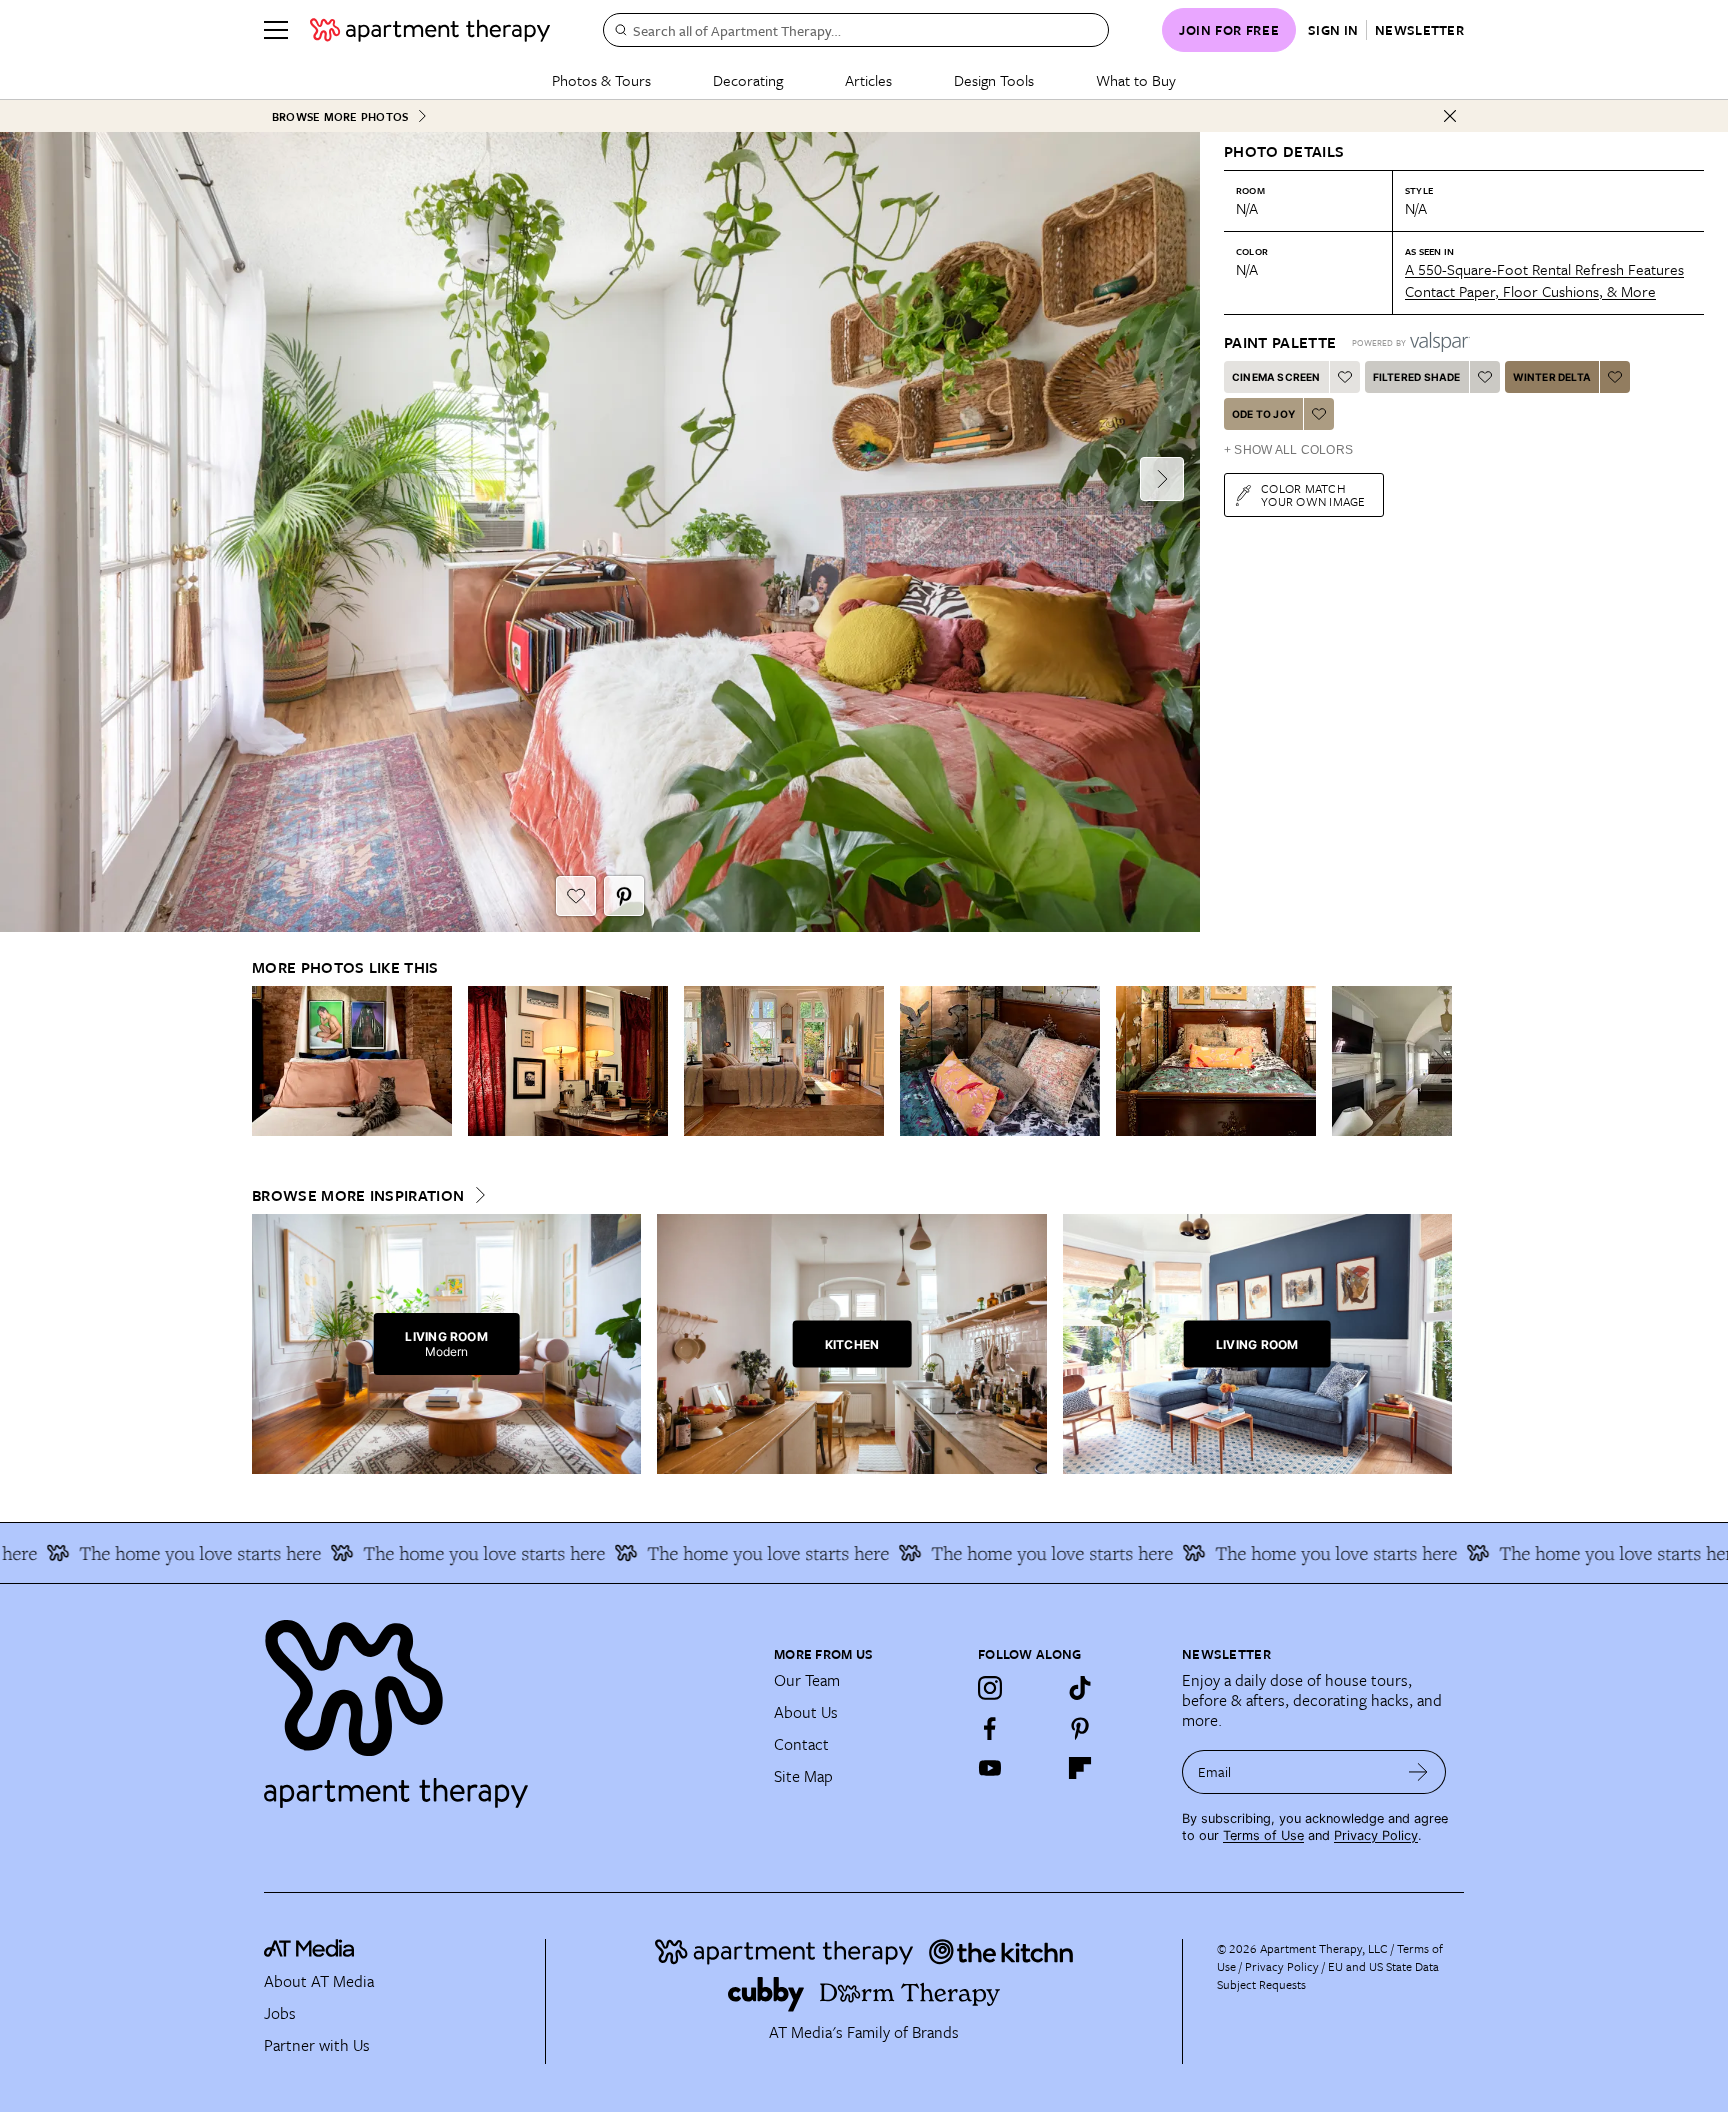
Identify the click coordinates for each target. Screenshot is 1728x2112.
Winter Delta (1552, 377)
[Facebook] (990, 1728)
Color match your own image (1313, 494)
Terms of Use (1263, 1835)
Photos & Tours (601, 80)
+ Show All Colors (1288, 450)
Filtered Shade (1417, 377)
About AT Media (319, 1981)
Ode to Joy (1263, 414)
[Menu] (276, 30)
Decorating (748, 80)
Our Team (807, 1680)
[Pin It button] (624, 896)
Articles (868, 80)
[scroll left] (268, 1061)
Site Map (803, 1776)
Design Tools (994, 80)
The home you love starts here (420, 1553)
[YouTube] (990, 1768)
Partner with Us (317, 2045)
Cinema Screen (1276, 377)
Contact (801, 1744)
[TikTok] (1080, 1688)
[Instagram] (990, 1688)
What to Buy (1136, 80)
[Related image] (352, 1061)
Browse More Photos (340, 116)
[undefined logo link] (430, 30)
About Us (806, 1712)
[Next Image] (1162, 479)
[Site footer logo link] (507, 1705)
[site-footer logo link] (309, 1951)
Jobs (280, 2013)
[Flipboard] (1080, 1768)
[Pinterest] (1080, 1728)
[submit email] (1418, 1772)
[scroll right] (1436, 1061)
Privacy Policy (1376, 1835)
